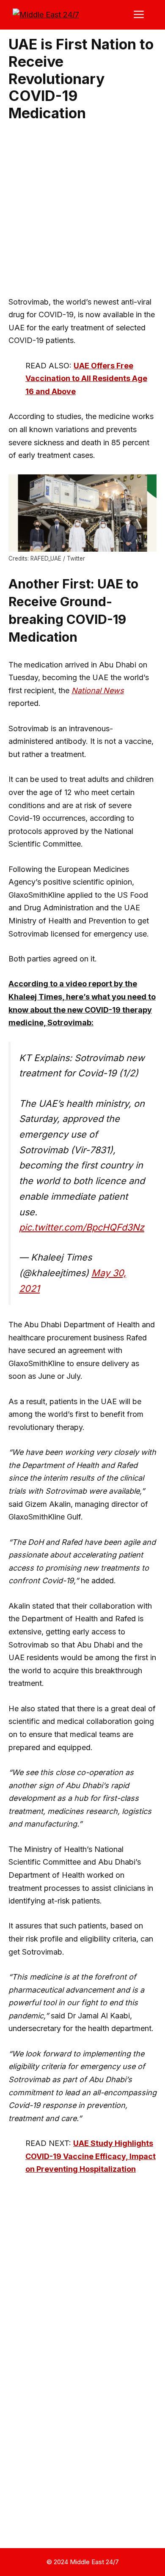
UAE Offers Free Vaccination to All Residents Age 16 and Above (86, 379)
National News (98, 690)
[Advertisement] (82, 210)
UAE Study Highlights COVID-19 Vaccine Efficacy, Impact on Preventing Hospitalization (91, 2156)
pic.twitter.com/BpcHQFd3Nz (82, 1227)
